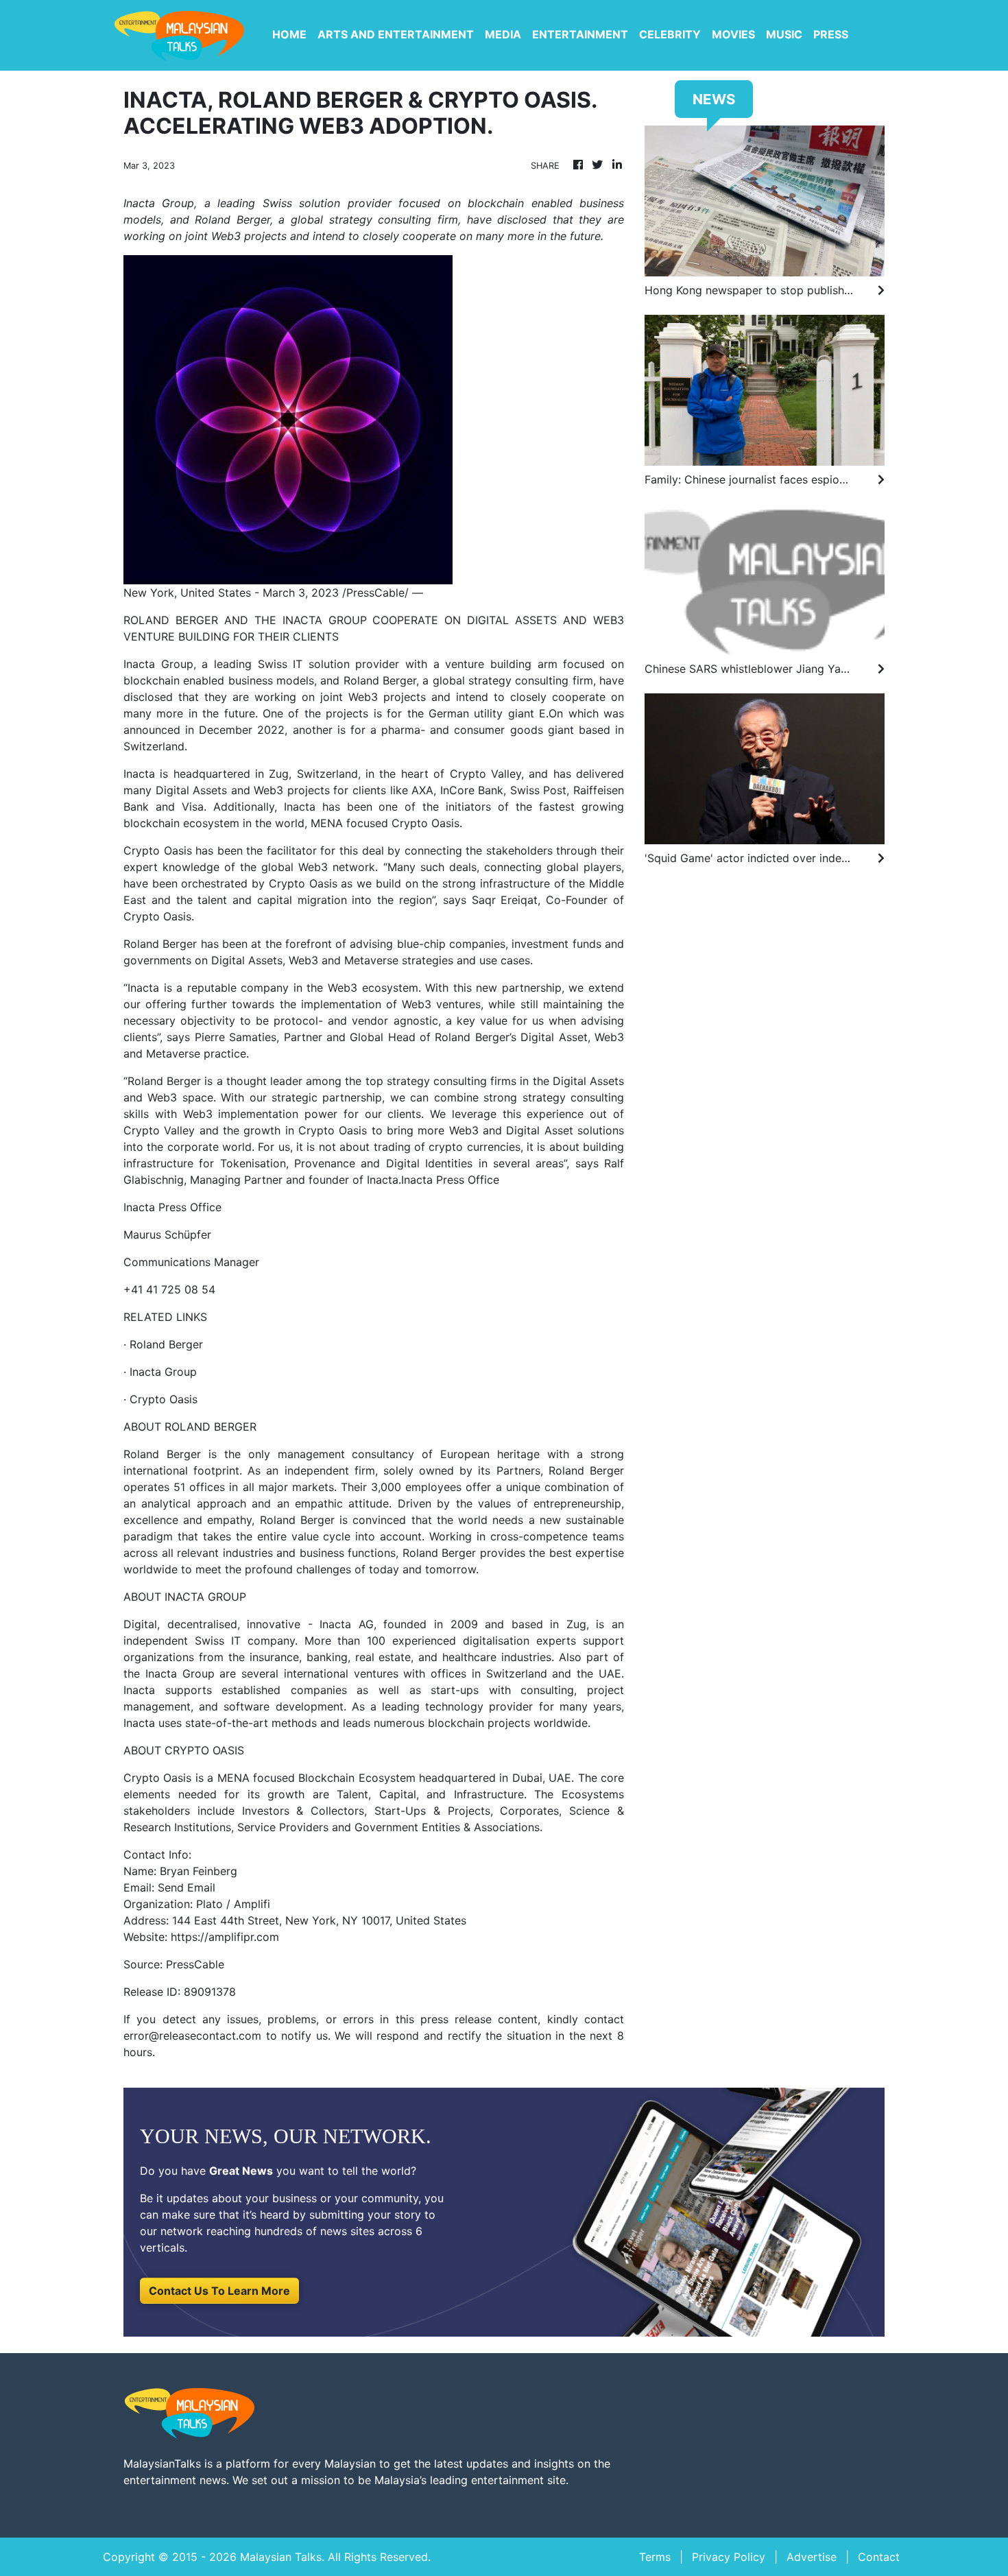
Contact (879, 2557)
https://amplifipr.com (225, 1937)
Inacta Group (163, 1372)
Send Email (187, 1887)
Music (784, 34)
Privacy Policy (729, 2557)
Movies (733, 34)
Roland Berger (166, 1344)
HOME (289, 34)
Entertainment (580, 34)
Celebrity (670, 34)
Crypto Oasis (164, 1399)
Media (503, 34)
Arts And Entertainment (396, 34)
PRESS (831, 34)
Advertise (812, 2557)
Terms (655, 2557)
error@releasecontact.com (192, 2036)
